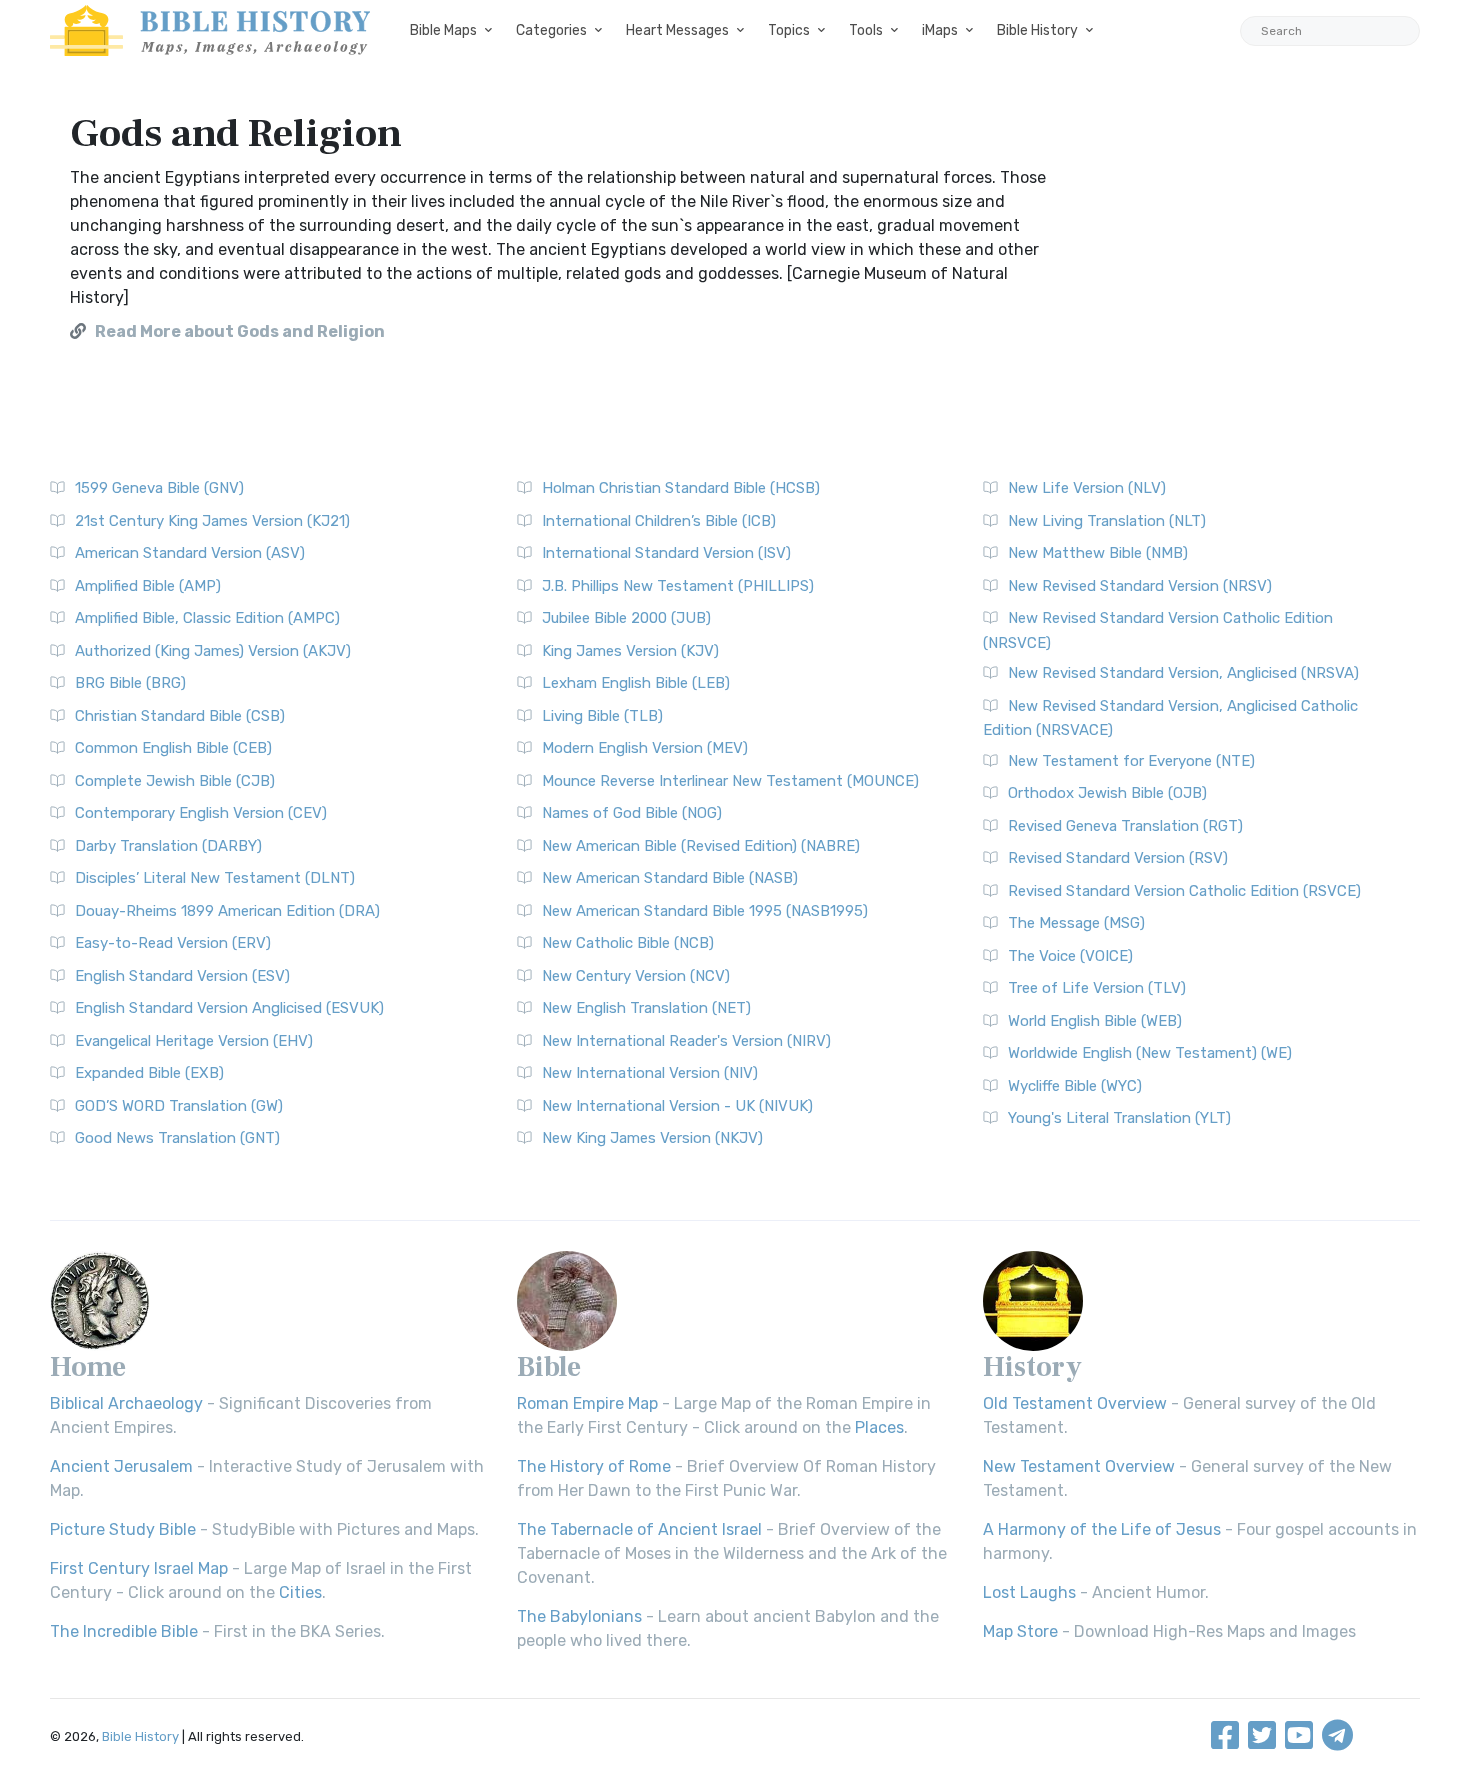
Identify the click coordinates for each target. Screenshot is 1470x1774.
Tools (866, 30)
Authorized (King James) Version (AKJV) (213, 651)
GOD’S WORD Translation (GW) (179, 1106)
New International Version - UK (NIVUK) (677, 1106)
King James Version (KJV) (630, 651)
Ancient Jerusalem (121, 1466)
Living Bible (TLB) (602, 716)
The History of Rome (594, 1466)
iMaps (940, 30)
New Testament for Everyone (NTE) (1131, 761)
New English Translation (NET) (646, 1008)
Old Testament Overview (1075, 1403)
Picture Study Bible (123, 1529)
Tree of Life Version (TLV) (1097, 988)
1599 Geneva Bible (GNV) (159, 488)
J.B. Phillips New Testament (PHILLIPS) (678, 586)
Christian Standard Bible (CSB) (180, 716)
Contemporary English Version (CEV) (201, 813)
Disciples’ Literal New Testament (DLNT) (215, 878)
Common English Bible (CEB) (173, 748)
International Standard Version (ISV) (666, 553)
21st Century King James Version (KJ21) (212, 521)
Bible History (1037, 30)
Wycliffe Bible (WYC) (1075, 1086)
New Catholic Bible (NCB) (628, 943)
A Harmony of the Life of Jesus (1102, 1529)
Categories (551, 30)
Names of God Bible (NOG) (632, 813)
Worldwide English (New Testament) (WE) (1150, 1053)
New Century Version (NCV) (636, 976)
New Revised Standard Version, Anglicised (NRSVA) (1183, 673)
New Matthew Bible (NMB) (1098, 553)
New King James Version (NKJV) (652, 1138)
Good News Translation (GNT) (177, 1138)
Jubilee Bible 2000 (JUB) (626, 618)
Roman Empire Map (587, 1403)
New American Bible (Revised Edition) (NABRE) (701, 846)
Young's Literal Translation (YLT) (1119, 1118)
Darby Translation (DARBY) (168, 846)
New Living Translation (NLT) (1107, 521)
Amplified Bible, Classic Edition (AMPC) (207, 618)
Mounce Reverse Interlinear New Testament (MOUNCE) (730, 781)
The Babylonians (579, 1616)
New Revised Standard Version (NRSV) (1140, 586)
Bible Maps (443, 30)
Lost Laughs (1029, 1592)
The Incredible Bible (124, 1631)
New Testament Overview (1079, 1466)
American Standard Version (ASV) (190, 553)
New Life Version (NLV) (1087, 488)
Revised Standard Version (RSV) (1118, 858)
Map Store (1020, 1631)
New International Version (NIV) (650, 1073)
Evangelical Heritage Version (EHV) (194, 1041)
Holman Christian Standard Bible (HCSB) (681, 488)
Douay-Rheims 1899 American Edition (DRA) (227, 911)
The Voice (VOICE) (1070, 956)
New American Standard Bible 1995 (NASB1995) (705, 911)
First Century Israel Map (139, 1568)
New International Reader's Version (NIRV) (686, 1041)
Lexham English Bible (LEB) (636, 683)
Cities (300, 1592)
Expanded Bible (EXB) (149, 1073)
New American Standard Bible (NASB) (670, 878)
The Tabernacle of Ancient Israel (639, 1529)
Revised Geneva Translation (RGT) (1125, 826)
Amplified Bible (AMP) (148, 586)
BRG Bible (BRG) (130, 683)
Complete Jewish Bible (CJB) (175, 781)
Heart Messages (677, 30)
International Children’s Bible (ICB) (659, 521)
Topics (789, 30)
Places (879, 1427)
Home (88, 1367)
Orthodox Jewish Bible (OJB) (1107, 793)
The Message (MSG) (1076, 923)
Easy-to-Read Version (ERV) (173, 943)
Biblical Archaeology (126, 1403)
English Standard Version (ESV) (182, 976)
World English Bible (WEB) (1095, 1021)
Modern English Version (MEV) (645, 748)
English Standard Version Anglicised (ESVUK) (229, 1008)
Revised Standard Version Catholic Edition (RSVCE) (1184, 891)
